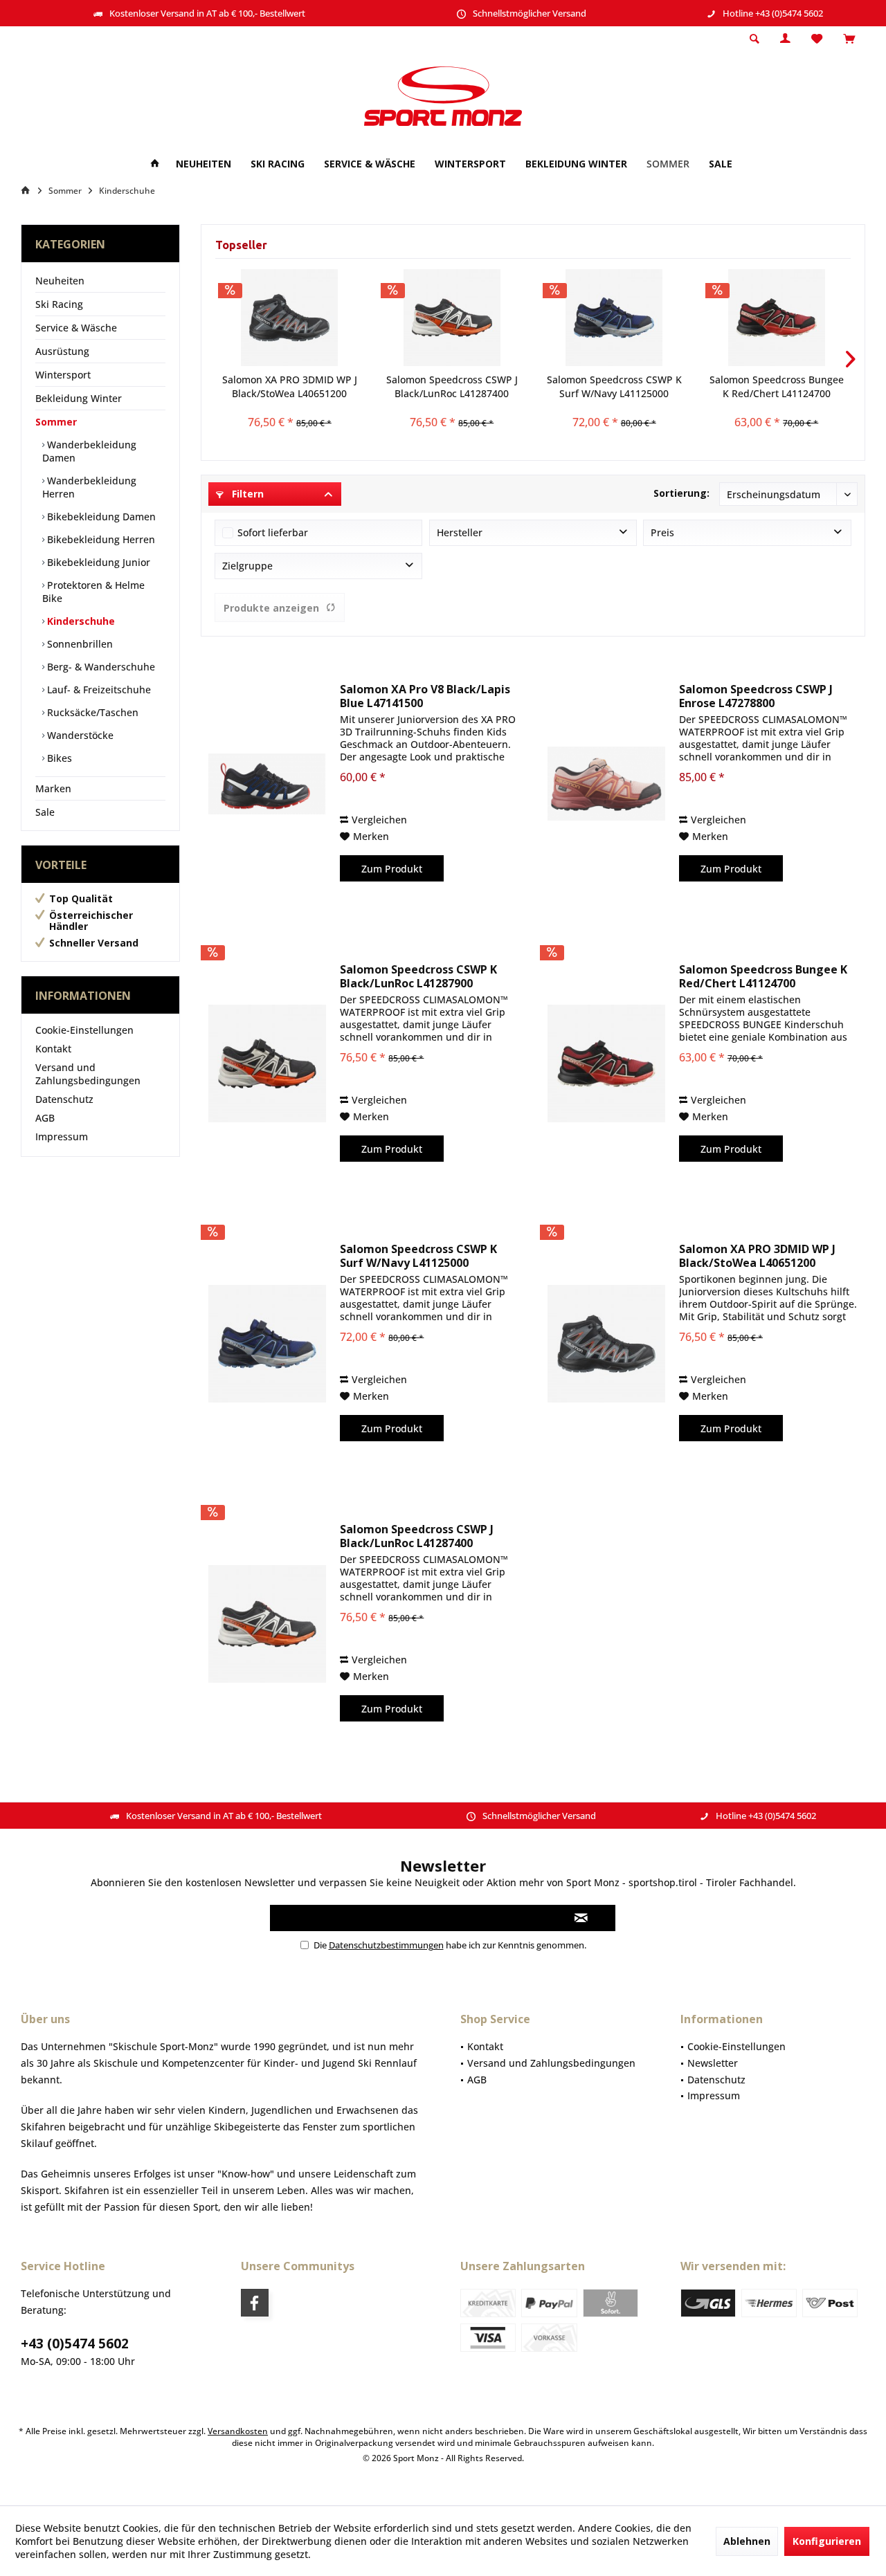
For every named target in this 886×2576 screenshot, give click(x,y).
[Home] (155, 164)
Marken (53, 788)
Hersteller (460, 532)
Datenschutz (64, 1099)
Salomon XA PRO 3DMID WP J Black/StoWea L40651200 (290, 386)
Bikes (58, 758)
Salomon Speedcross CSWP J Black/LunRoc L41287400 (452, 386)
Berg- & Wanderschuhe (100, 667)
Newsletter (713, 2063)
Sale (45, 812)
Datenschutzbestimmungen (386, 1945)
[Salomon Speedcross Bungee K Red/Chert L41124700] (777, 318)
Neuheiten (60, 281)
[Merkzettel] (817, 39)
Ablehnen (747, 2541)
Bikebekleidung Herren (100, 539)
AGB (45, 1118)
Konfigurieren (827, 2541)
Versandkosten (238, 2431)
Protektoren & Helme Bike (93, 592)
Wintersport (63, 375)
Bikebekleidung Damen (100, 517)
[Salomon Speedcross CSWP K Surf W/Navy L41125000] (614, 318)
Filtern (246, 494)
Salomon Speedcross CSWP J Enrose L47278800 (756, 696)
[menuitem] (849, 39)
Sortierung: (681, 493)
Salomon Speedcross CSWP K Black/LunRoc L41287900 (418, 976)
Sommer (56, 422)
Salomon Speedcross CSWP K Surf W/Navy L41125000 (614, 386)
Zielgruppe (247, 566)
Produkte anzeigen (271, 608)
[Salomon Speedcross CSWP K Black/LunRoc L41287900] (267, 1064)
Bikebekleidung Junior (97, 562)
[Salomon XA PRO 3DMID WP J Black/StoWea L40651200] (290, 318)
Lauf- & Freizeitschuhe (98, 689)
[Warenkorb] (849, 39)
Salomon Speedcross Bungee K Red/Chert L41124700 (777, 386)
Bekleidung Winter (79, 398)
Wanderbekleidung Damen (89, 451)
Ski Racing (59, 304)
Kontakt (53, 1049)
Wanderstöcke (79, 735)
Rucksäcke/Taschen (91, 712)
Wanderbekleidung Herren (89, 487)
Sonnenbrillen (79, 644)
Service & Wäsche (76, 328)
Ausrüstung (62, 351)
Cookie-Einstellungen (84, 1030)
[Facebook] (255, 2303)
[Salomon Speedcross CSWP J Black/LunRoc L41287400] (452, 318)
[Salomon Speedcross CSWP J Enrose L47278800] (606, 784)
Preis (662, 532)
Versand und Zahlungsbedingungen (88, 1074)
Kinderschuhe (80, 621)
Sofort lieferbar (273, 532)
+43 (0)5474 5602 (75, 2344)
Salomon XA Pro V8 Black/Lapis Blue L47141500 (425, 696)
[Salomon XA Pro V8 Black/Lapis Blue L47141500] (267, 784)
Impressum (62, 1136)
